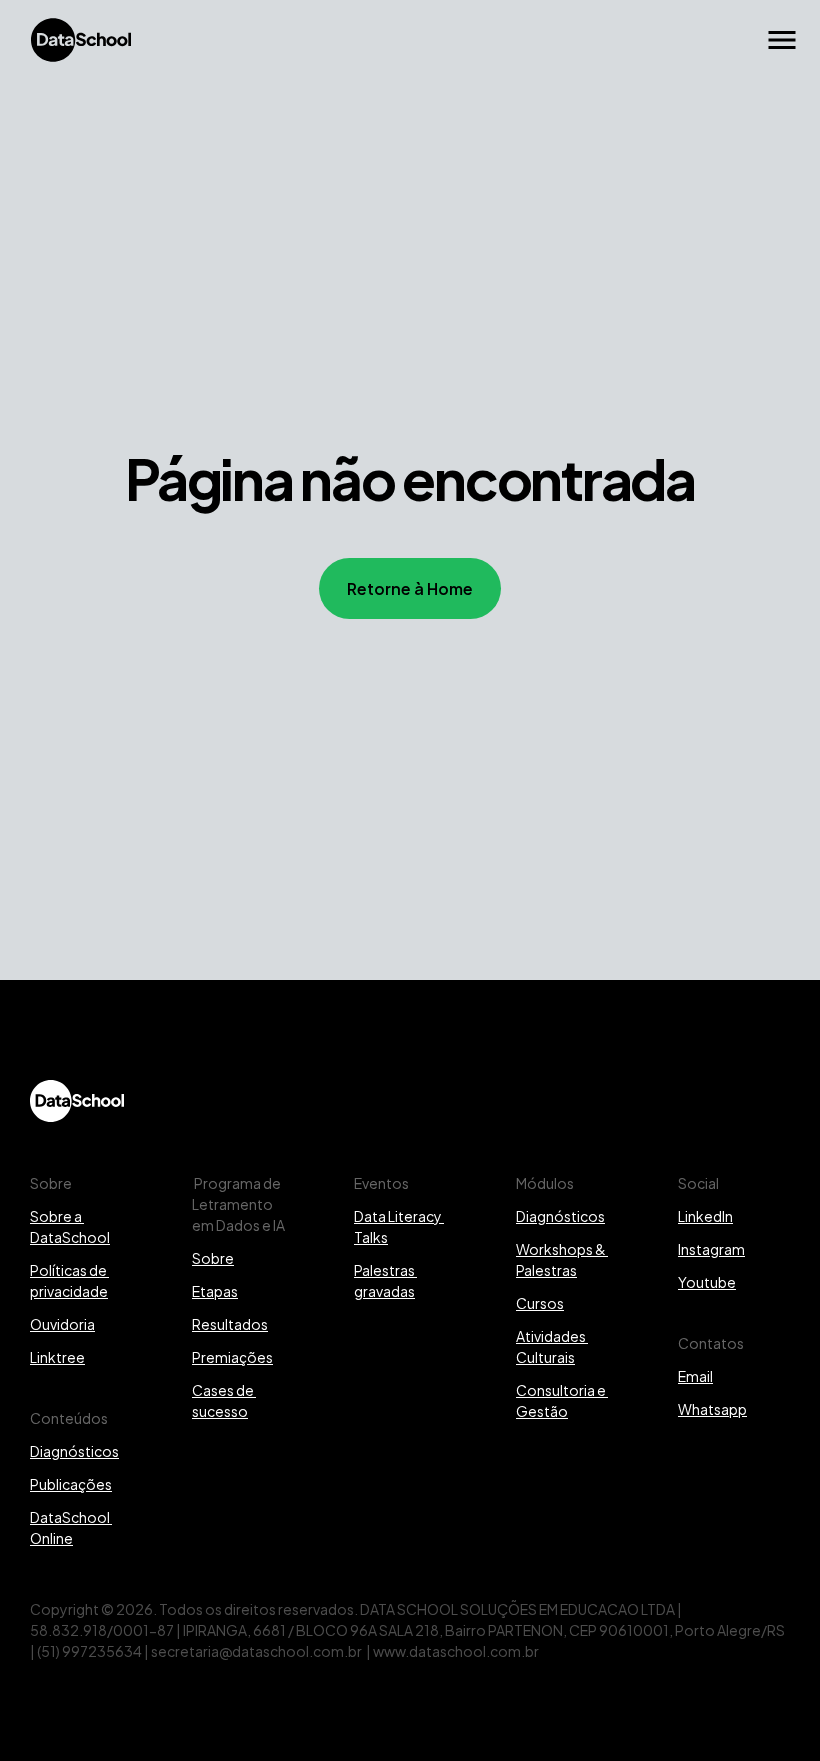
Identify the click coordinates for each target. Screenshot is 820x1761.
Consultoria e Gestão (562, 1400)
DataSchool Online (71, 1527)
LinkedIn (705, 1215)
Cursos (540, 1302)
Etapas (215, 1290)
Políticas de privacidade (69, 1280)
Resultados (230, 1323)
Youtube (707, 1281)
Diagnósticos (74, 1450)
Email (695, 1375)
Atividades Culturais (552, 1346)
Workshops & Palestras (562, 1259)
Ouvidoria (62, 1323)
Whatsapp (712, 1408)
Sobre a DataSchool (70, 1226)
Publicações (71, 1483)
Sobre (213, 1257)
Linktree (57, 1356)
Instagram (711, 1248)
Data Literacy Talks (399, 1226)
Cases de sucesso (224, 1400)
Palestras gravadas (385, 1280)
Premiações (232, 1356)
